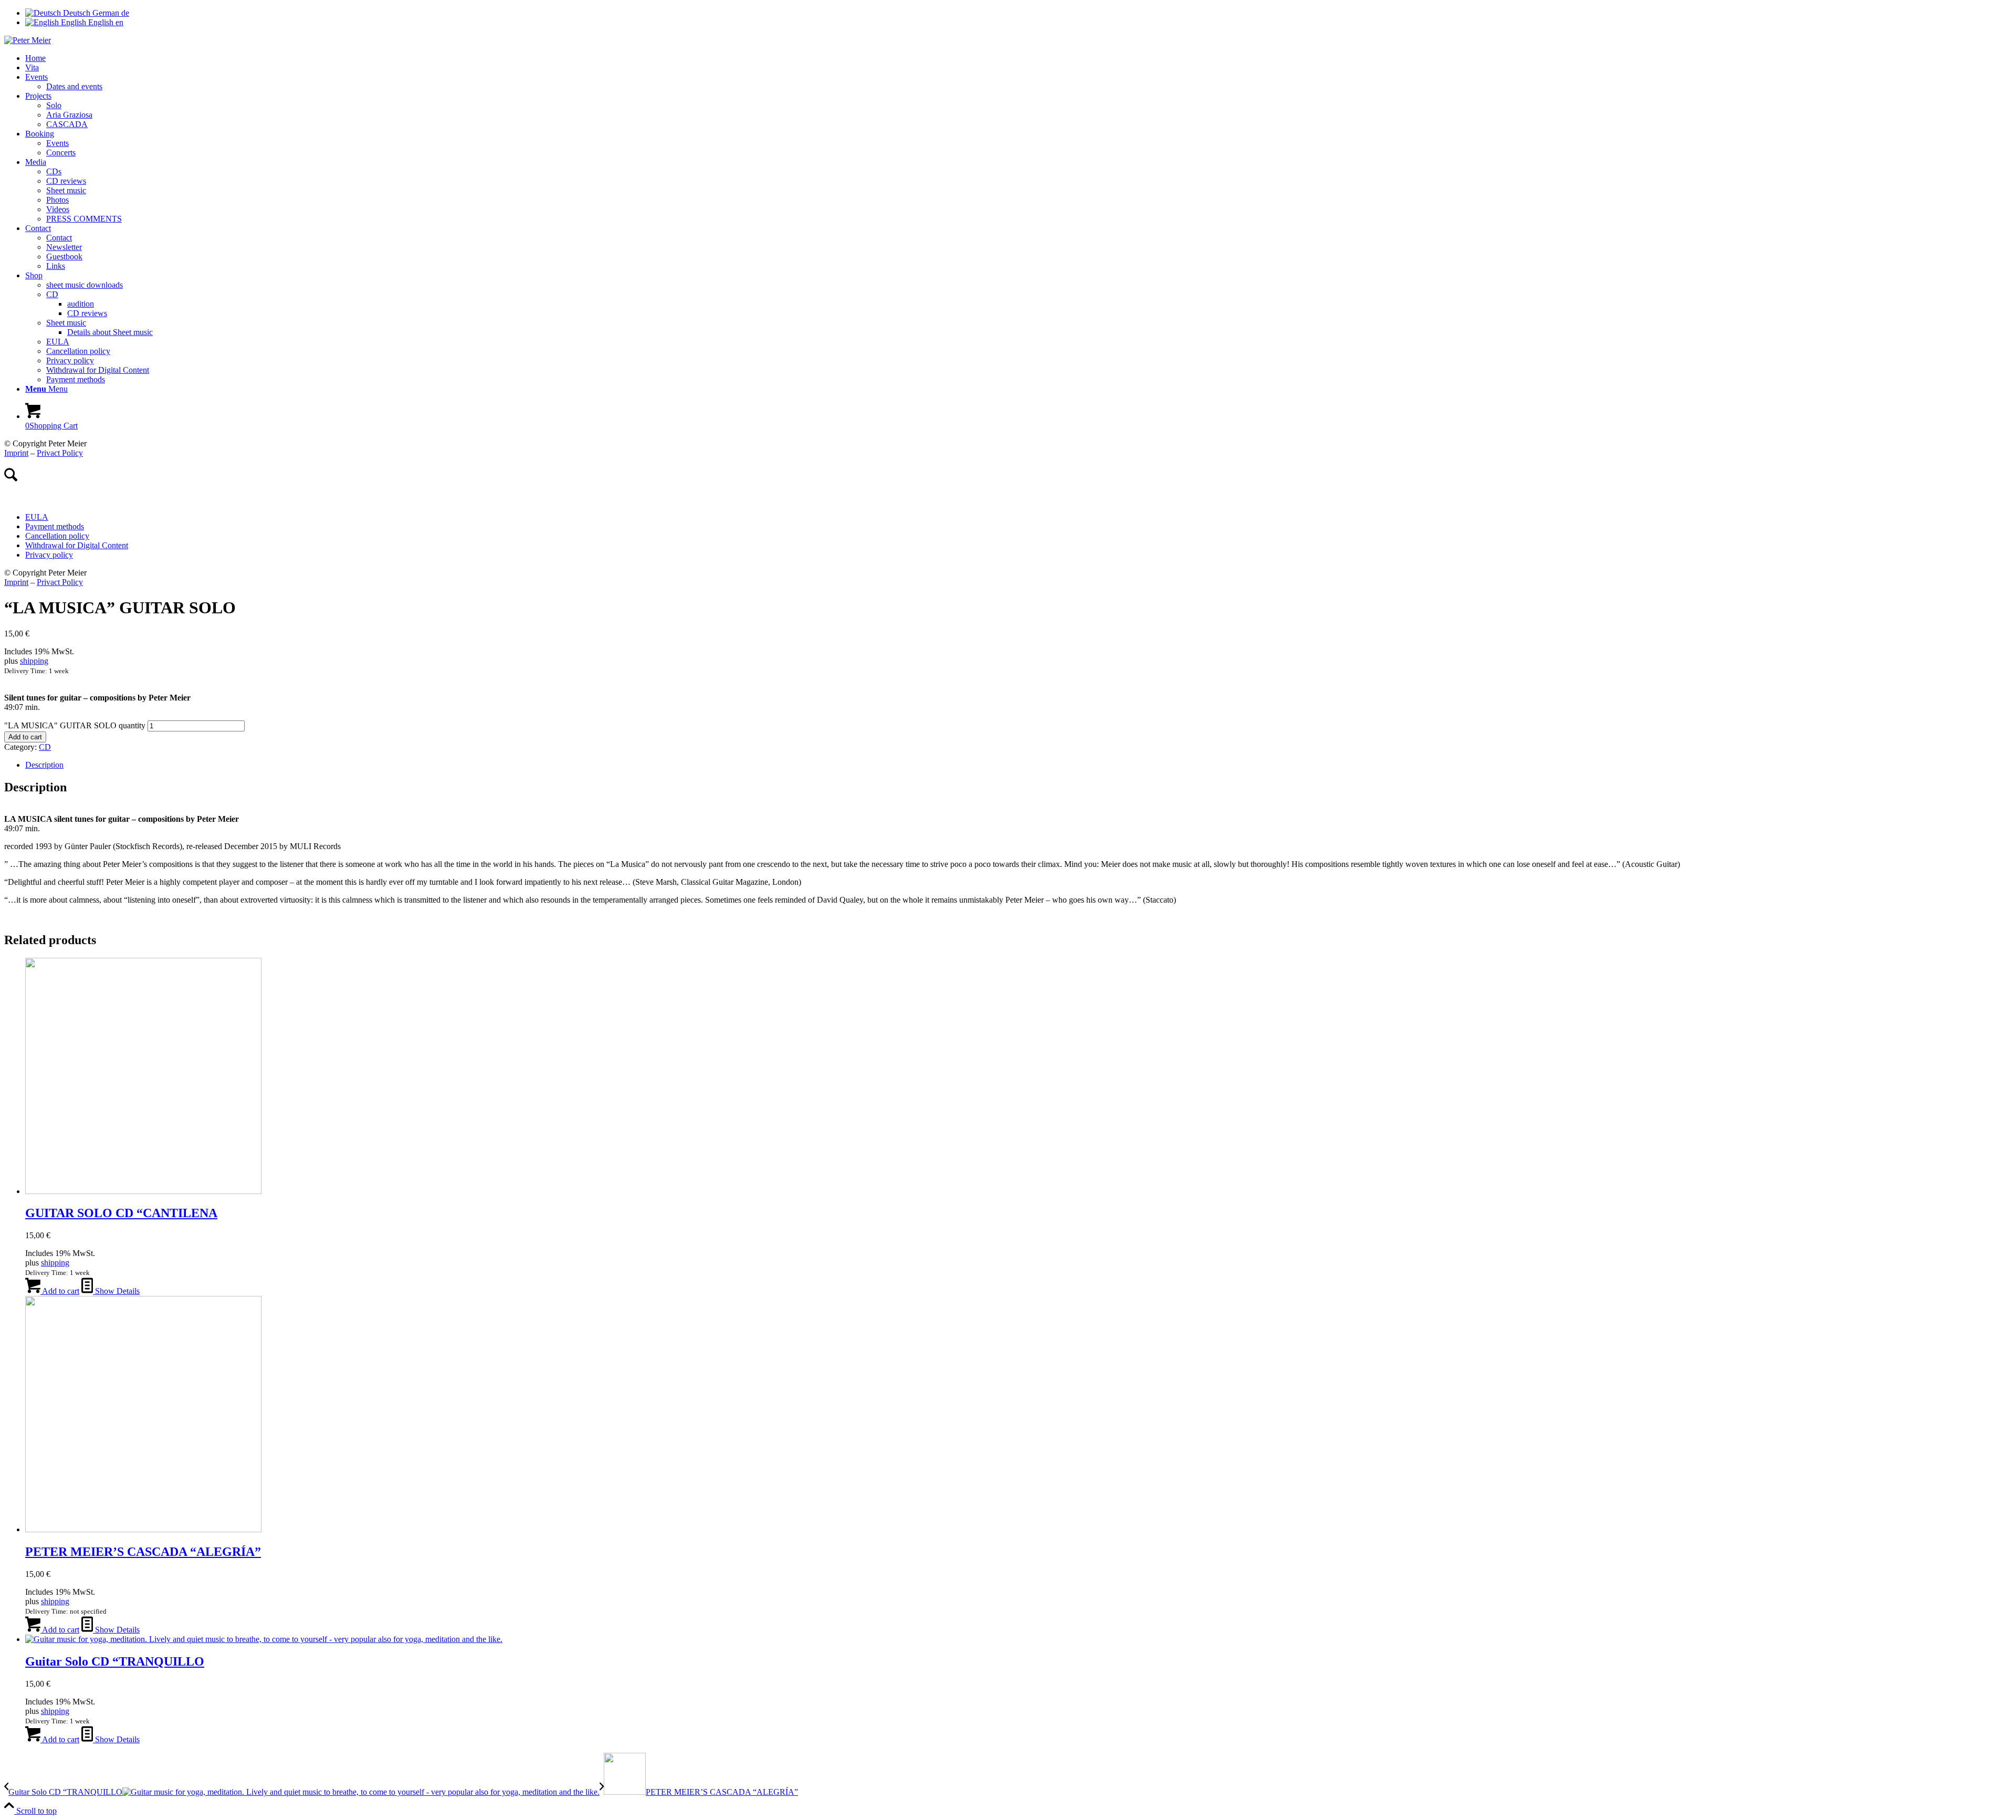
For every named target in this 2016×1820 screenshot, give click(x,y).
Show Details (116, 1291)
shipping (34, 661)
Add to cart (25, 737)
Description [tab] (44, 765)
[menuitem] (1018, 58)
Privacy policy (49, 555)
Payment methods (55, 526)
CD (45, 747)
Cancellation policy (57, 536)
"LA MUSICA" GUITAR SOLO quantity (75, 725)
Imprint (16, 453)
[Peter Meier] (28, 40)
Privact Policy (60, 453)
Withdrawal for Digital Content (77, 545)
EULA (37, 517)
